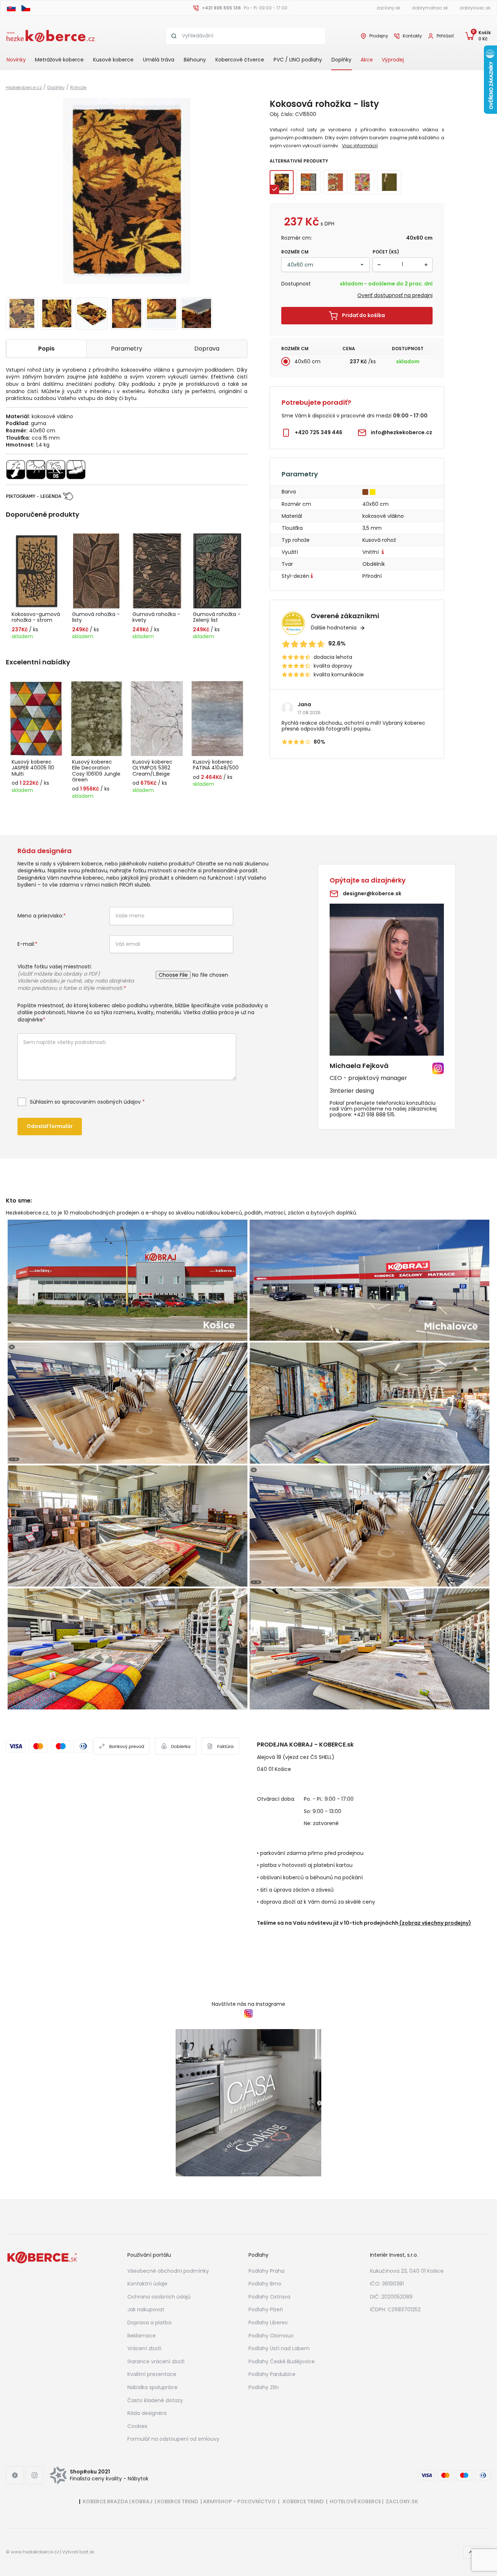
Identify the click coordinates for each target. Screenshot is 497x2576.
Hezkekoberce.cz (24, 87)
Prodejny (379, 36)
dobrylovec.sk (475, 8)
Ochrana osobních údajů (159, 2297)
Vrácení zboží (144, 2348)
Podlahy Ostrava (269, 2297)
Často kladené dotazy (155, 2400)
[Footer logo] (42, 2257)
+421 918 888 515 (374, 1115)
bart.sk (87, 2552)
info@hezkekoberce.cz (401, 432)
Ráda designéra (147, 2413)
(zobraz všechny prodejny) (435, 1923)
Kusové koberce (113, 60)
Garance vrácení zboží (156, 2361)
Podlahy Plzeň (266, 2309)
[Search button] (174, 36)
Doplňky (341, 60)
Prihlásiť (445, 36)
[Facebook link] (15, 2475)
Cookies (137, 2426)
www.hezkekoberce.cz (35, 2552)
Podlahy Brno (265, 2284)
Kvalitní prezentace (152, 2374)
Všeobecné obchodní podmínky (168, 2271)
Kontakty (412, 36)
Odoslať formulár (50, 1126)
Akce (367, 60)
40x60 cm (307, 361)
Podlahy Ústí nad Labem (279, 2348)
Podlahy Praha (267, 2271)
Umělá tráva (159, 60)
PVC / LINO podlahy (298, 60)
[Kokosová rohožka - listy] (127, 191)
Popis (46, 349)
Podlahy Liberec (268, 2323)
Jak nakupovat (146, 2309)
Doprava (207, 349)
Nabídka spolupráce (152, 2387)
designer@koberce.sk (372, 893)
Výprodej (393, 60)
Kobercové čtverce (240, 60)
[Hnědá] (366, 491)
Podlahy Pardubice (272, 2374)
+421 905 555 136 (221, 8)
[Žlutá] (373, 491)
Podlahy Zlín (264, 2387)
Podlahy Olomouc (271, 2336)
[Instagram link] (35, 2475)
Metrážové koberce (59, 60)
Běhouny (195, 60)
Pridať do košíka (363, 315)
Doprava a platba (149, 2323)
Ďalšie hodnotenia (334, 628)
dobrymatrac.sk (430, 8)
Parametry (127, 349)
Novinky (16, 60)
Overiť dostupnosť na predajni (395, 295)
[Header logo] (51, 36)
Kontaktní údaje (147, 2284)
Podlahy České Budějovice (282, 2361)
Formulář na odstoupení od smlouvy (173, 2439)
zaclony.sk (388, 8)
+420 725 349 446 (319, 432)
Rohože (78, 87)
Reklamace (142, 2336)
